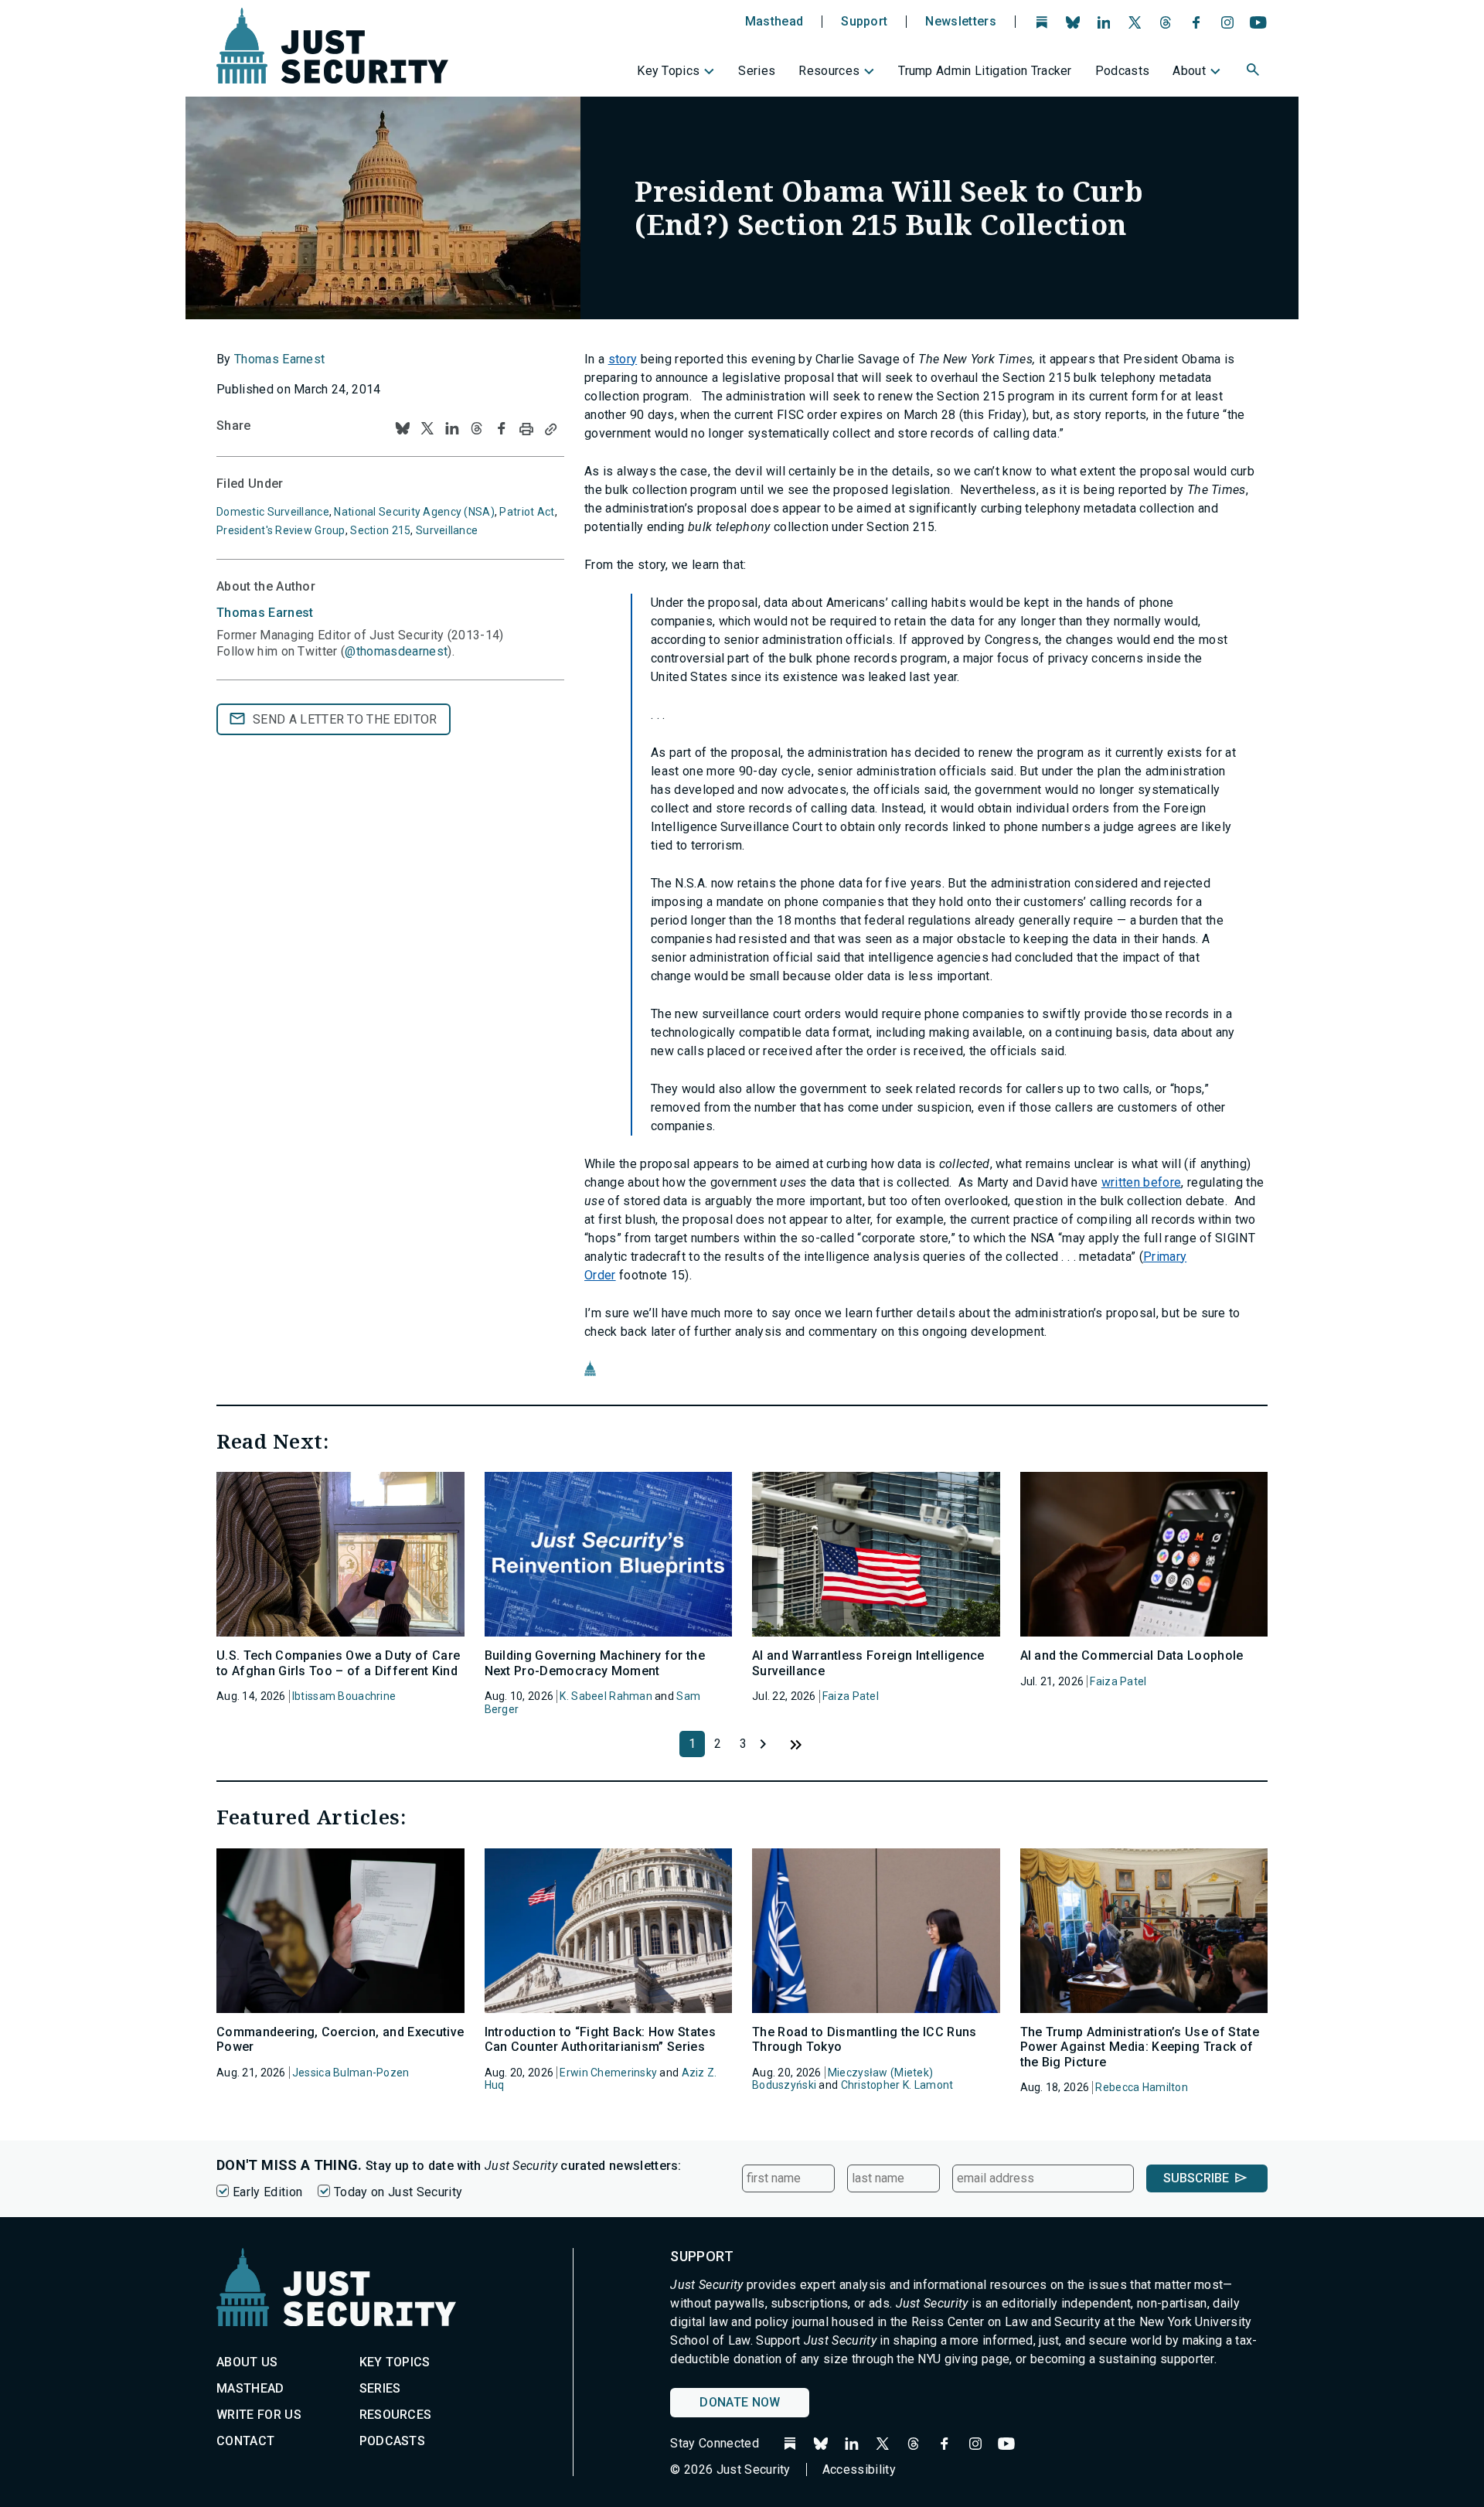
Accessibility (859, 2470)
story (623, 359)
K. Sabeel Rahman (606, 1696)
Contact (245, 2441)
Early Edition (267, 2192)
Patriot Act (527, 512)
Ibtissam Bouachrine (344, 1696)
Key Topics (668, 71)
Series (757, 71)
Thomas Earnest (279, 359)
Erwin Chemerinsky (608, 2073)
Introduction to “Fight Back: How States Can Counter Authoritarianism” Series (600, 2039)
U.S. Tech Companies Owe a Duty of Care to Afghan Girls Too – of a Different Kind (338, 1663)
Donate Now (740, 2402)
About (1189, 71)
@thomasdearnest (396, 651)
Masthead (774, 22)
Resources (829, 71)
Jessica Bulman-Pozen (351, 2073)
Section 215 (380, 530)
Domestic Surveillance (273, 512)
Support (864, 22)
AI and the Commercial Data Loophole (1132, 1655)
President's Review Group (281, 530)
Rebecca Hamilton (1141, 2087)
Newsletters (961, 22)
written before (1141, 1182)
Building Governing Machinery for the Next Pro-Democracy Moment (595, 1663)
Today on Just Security (398, 2192)
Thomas (265, 613)
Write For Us (259, 2415)
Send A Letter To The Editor (345, 719)
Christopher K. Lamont (897, 2085)
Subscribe (1196, 2178)
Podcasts (1123, 71)
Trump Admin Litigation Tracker (985, 71)
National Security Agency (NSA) (414, 512)
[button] (1254, 72)
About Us (247, 2362)
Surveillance (447, 530)
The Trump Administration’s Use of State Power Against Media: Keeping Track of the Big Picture (1140, 2047)
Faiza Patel (851, 1696)
